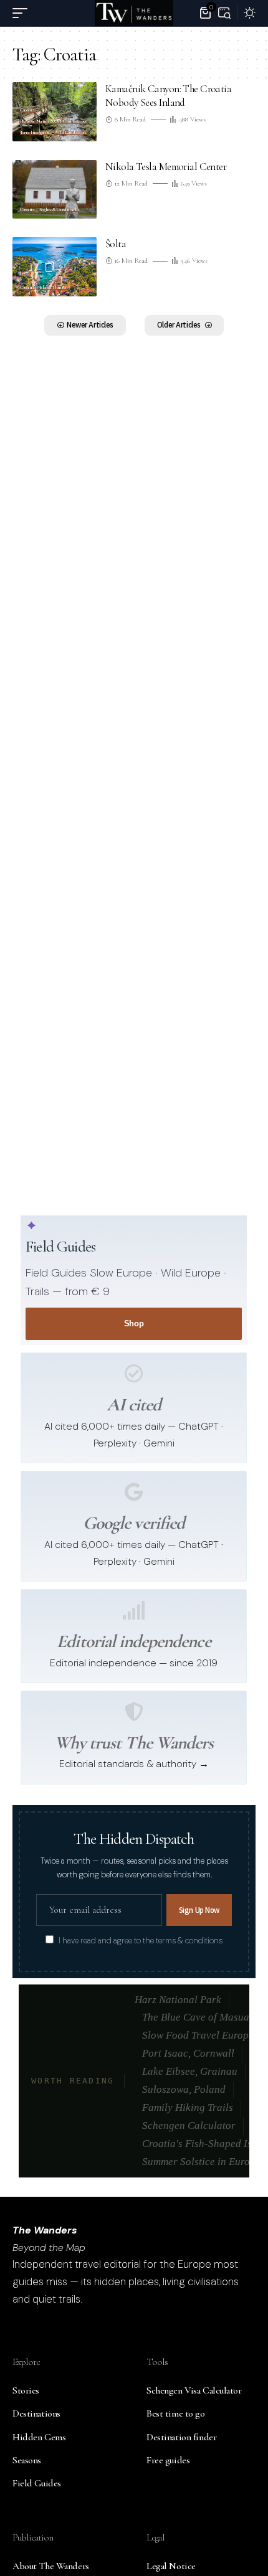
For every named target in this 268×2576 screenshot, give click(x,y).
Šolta (116, 244)
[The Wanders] (134, 13)
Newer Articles (90, 325)
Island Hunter (53, 288)
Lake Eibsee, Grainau (190, 2071)
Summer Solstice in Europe (201, 2162)
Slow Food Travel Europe (198, 2035)
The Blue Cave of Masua (196, 2017)
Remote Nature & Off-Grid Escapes (53, 121)
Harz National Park (178, 2000)
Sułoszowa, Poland (184, 2089)
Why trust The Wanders (134, 1743)
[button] (23, 13)
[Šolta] (55, 267)
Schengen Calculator (189, 2125)
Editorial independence (133, 1641)
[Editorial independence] (134, 1610)
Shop (134, 1323)
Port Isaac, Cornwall (188, 2053)
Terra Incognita (35, 133)
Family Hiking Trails (188, 2107)
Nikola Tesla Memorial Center (166, 167)
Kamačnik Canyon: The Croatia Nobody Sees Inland (168, 96)
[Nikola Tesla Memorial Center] (55, 190)
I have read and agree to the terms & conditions (141, 1941)
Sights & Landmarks (60, 210)
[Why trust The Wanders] (134, 1712)
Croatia (27, 110)
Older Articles (179, 325)
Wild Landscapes (70, 133)
